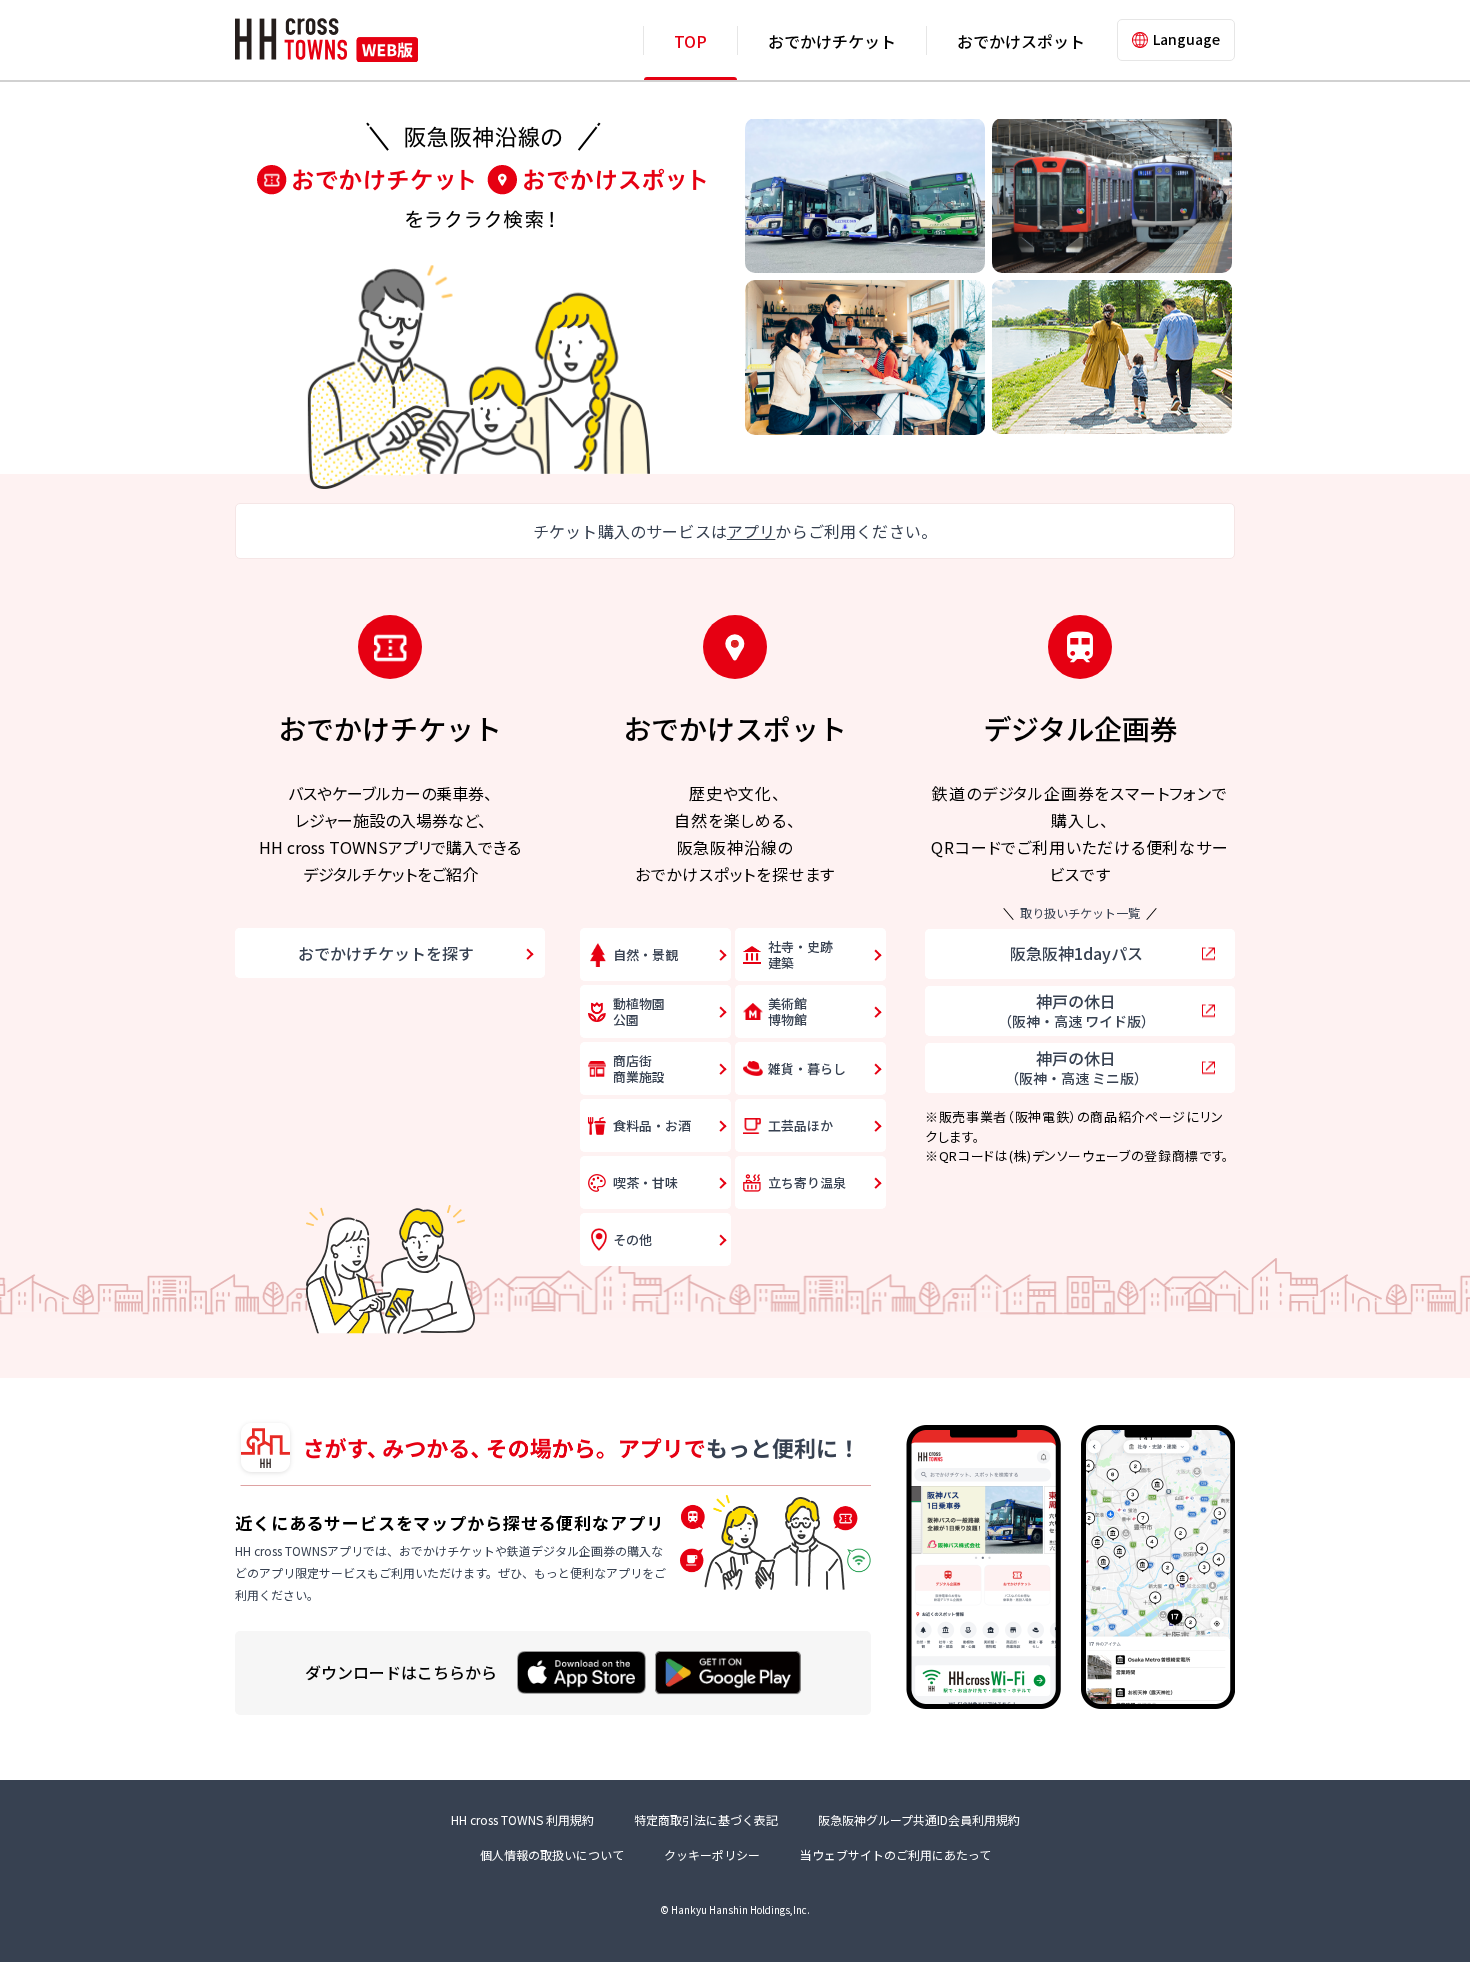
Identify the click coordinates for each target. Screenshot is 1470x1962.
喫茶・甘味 (645, 1182)
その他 (632, 1239)
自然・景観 (645, 954)
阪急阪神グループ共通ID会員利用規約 (919, 1819)
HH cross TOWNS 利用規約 (522, 1819)
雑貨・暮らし (807, 1068)
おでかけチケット (832, 41)
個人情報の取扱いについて (552, 1854)
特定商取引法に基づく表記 (706, 1819)
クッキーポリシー (712, 1854)
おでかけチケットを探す (386, 953)
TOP (690, 41)
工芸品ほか (800, 1125)
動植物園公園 (639, 1011)
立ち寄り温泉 (807, 1182)
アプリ (751, 531)
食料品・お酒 (652, 1125)
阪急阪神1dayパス (1076, 953)
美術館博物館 (787, 1011)
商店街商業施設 (639, 1068)
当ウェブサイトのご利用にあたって (895, 1854)
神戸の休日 (1076, 1010)
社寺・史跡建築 (800, 954)
